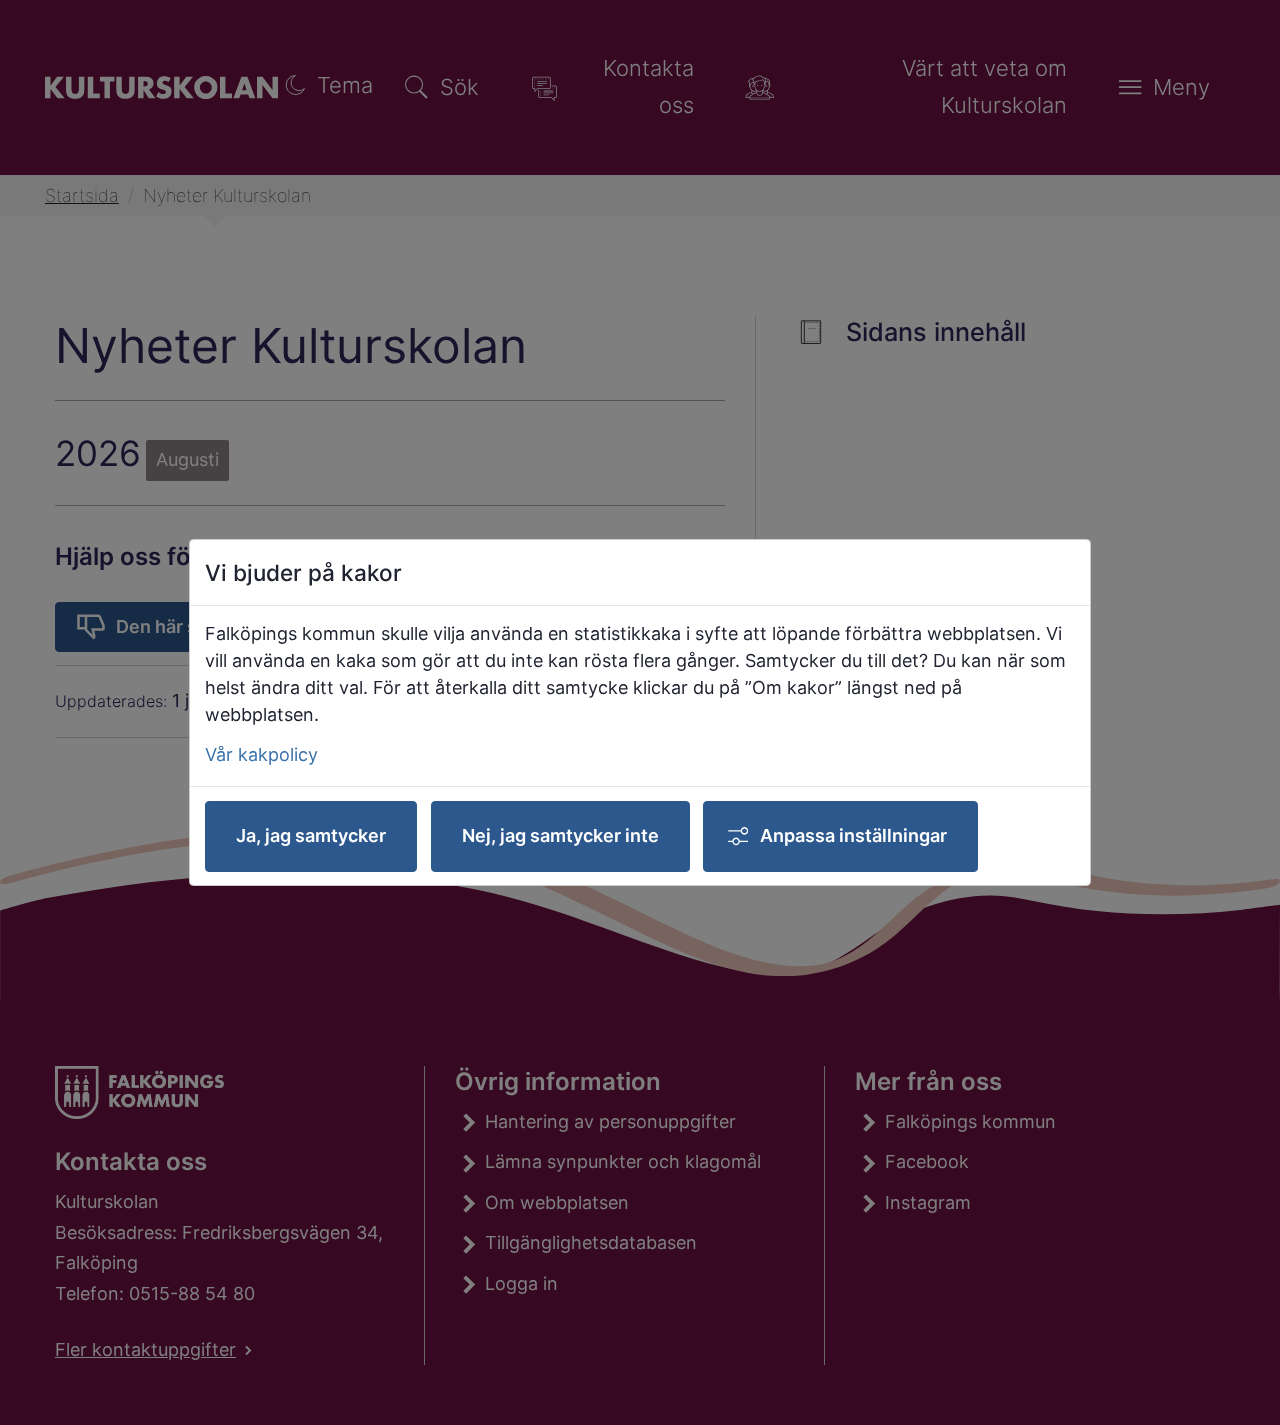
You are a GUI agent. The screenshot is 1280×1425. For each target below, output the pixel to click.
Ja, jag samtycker (311, 835)
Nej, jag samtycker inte (560, 835)
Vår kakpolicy (261, 754)
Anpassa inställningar (853, 835)
